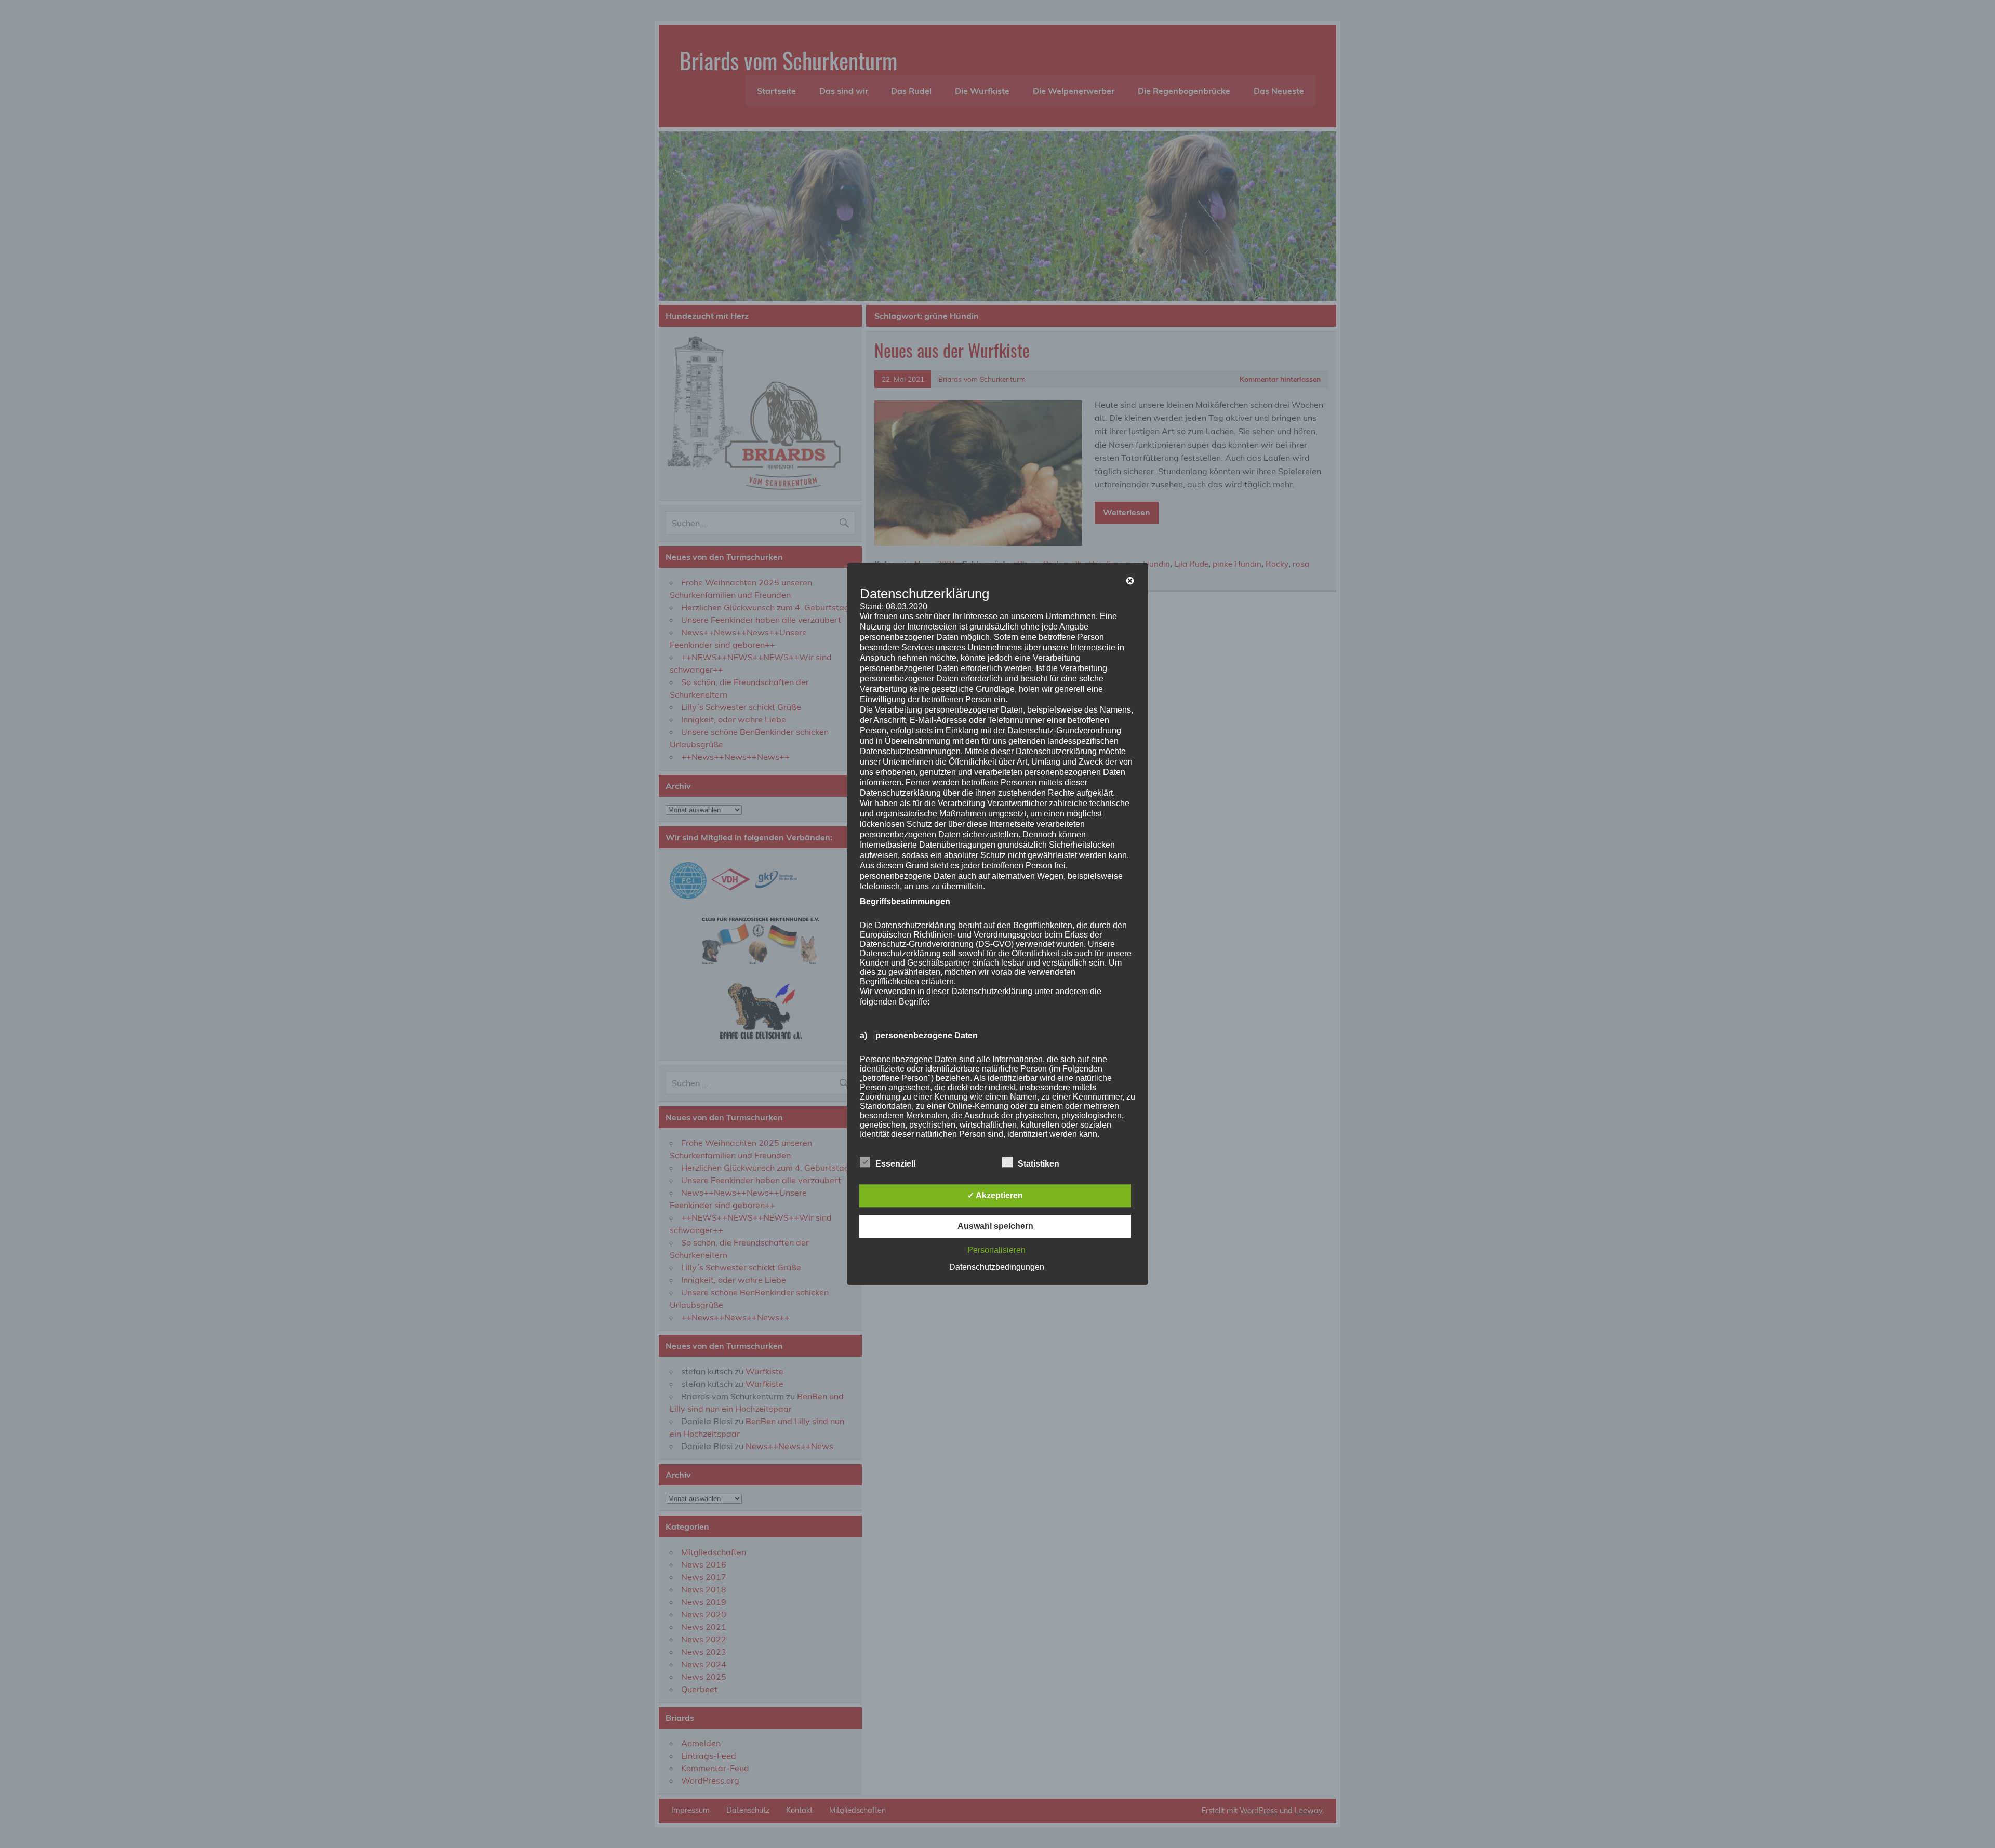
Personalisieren (996, 1250)
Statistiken (1039, 1164)
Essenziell (895, 1164)
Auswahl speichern (995, 1227)
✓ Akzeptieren (995, 1196)
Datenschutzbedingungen (997, 1268)
